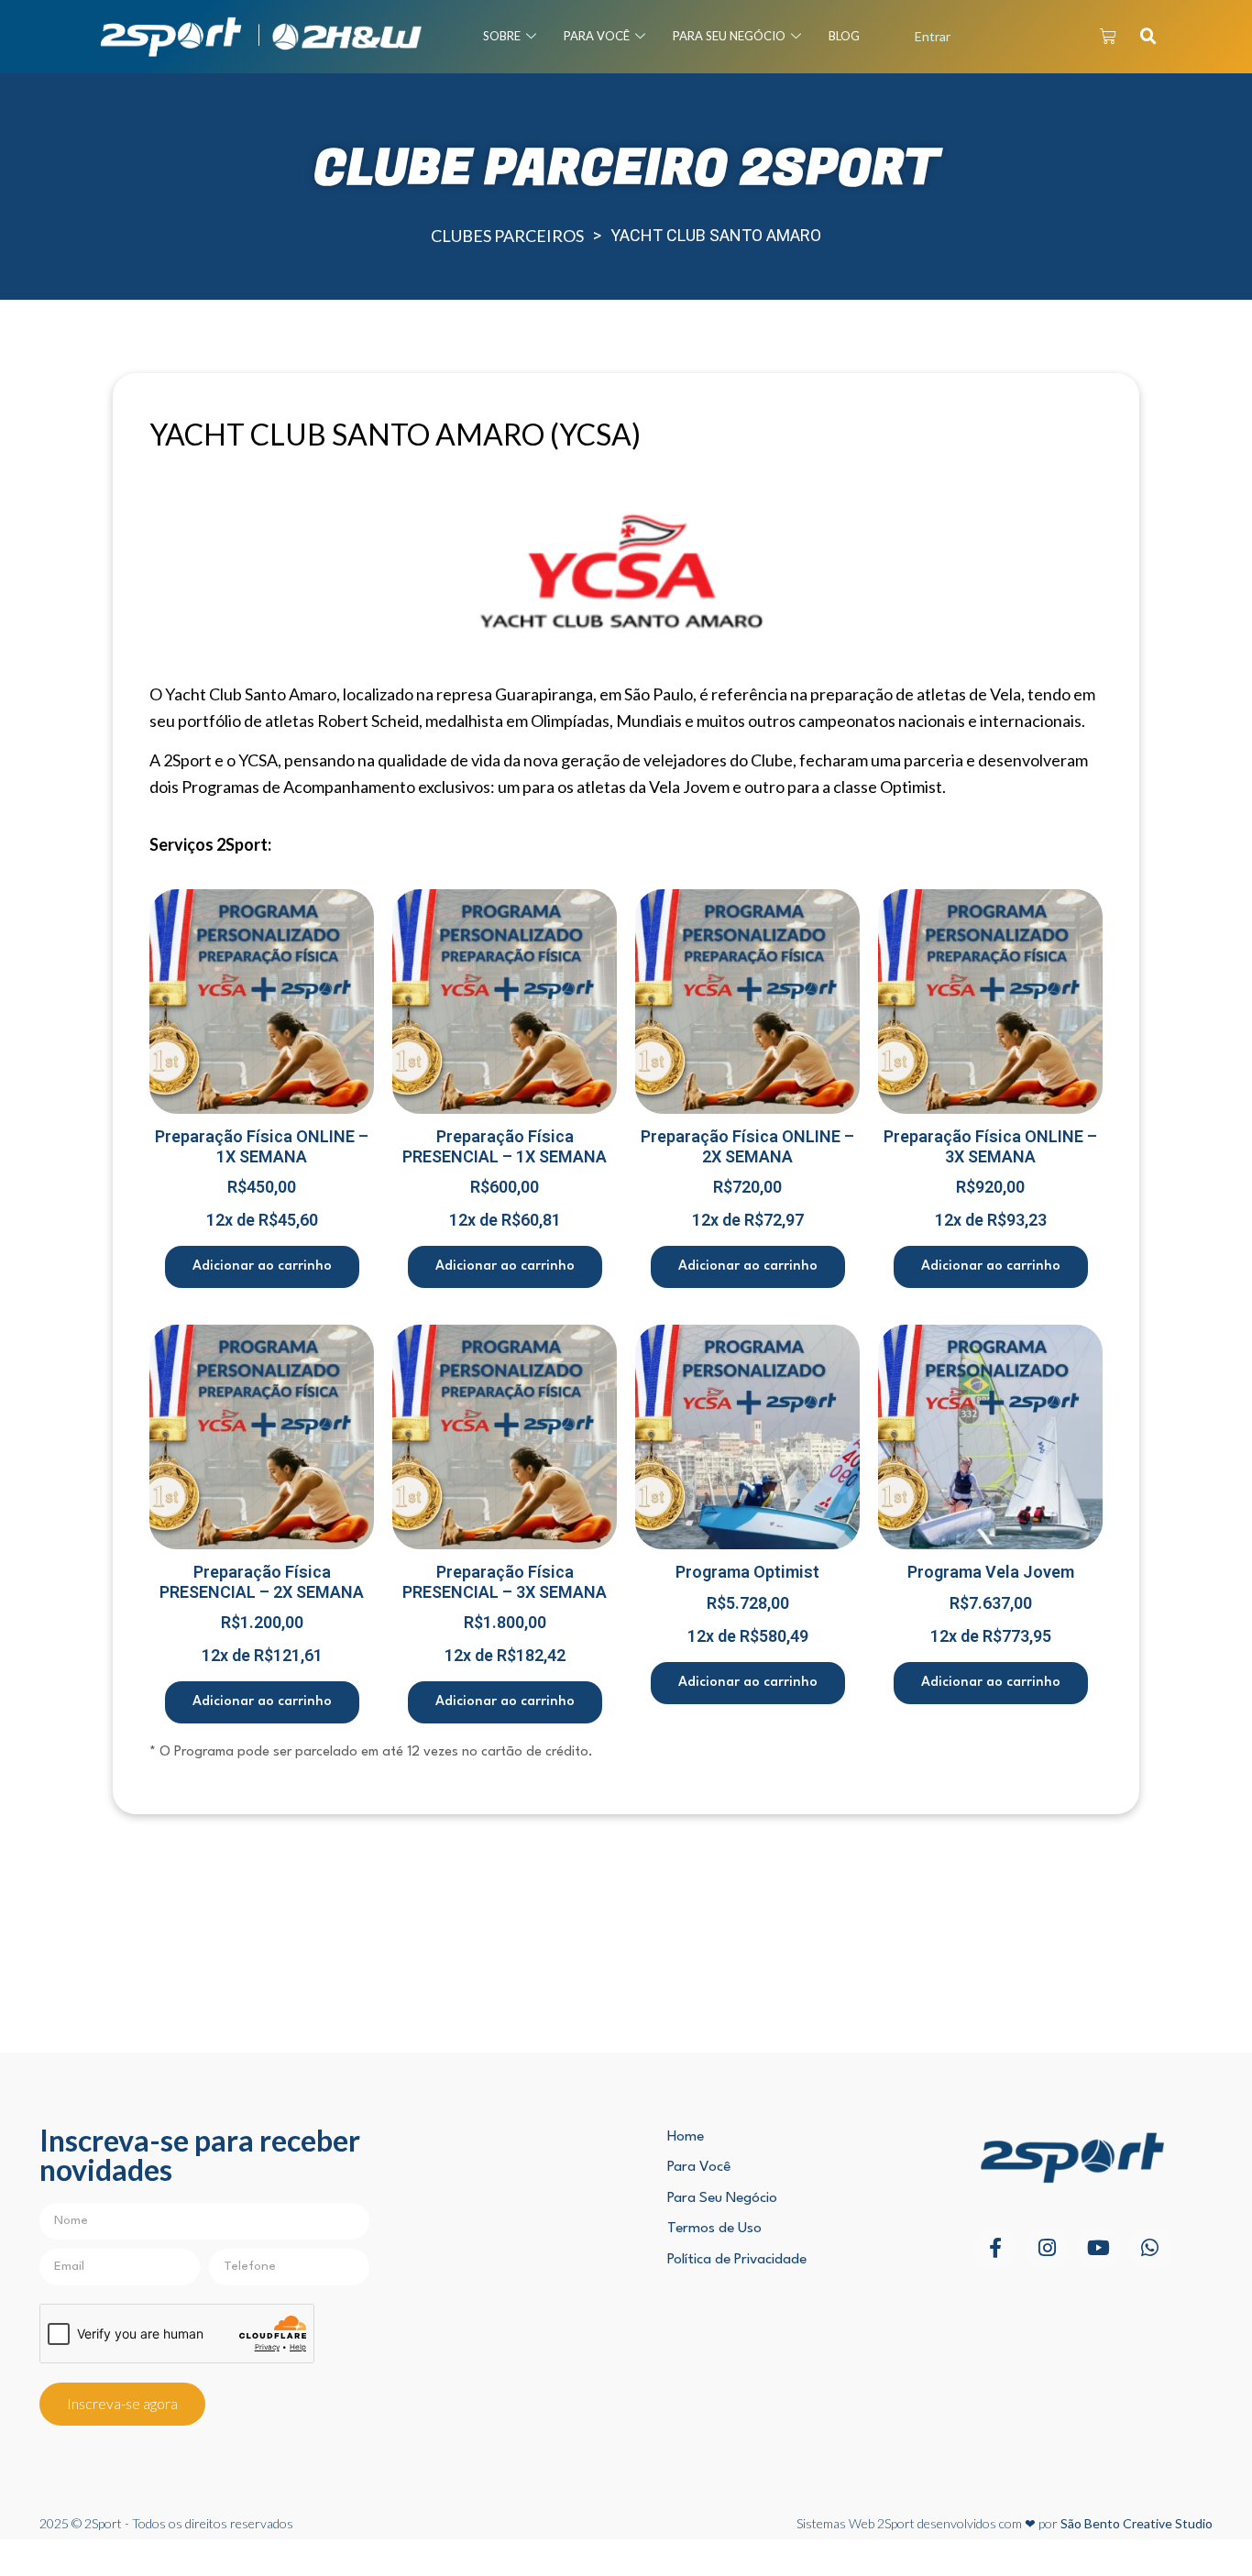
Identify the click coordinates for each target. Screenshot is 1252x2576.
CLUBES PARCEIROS (507, 236)
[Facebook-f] (994, 2248)
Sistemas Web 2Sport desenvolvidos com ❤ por (1005, 2523)
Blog (844, 36)
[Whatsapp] (1150, 2248)
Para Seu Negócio (729, 36)
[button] (1148, 37)
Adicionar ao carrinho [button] (262, 1266)
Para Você (597, 36)
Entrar (933, 36)
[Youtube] (1098, 2248)
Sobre (502, 36)
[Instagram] (1047, 2248)
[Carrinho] (1108, 37)
